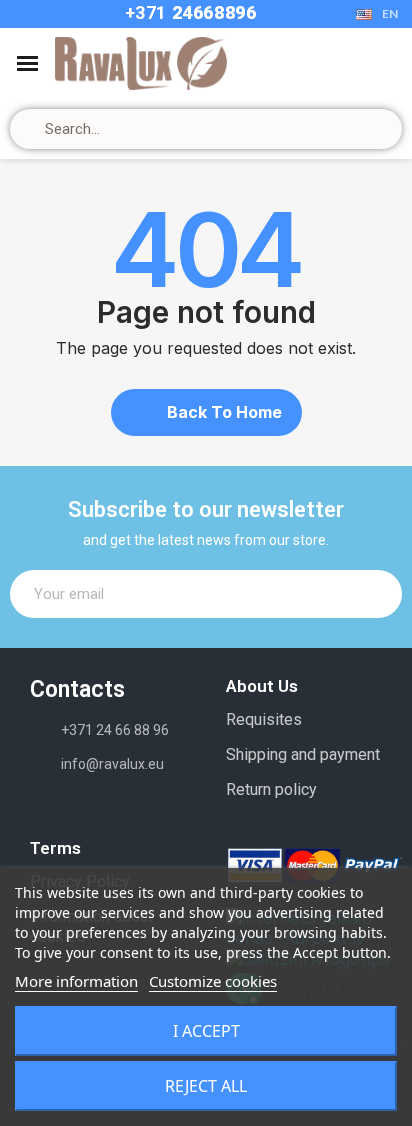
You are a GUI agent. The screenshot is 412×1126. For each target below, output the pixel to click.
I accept (206, 1031)
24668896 (211, 12)
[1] (376, 594)
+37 (141, 12)
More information (76, 981)
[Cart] (353, 63)
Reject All (206, 1086)
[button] (206, 412)
